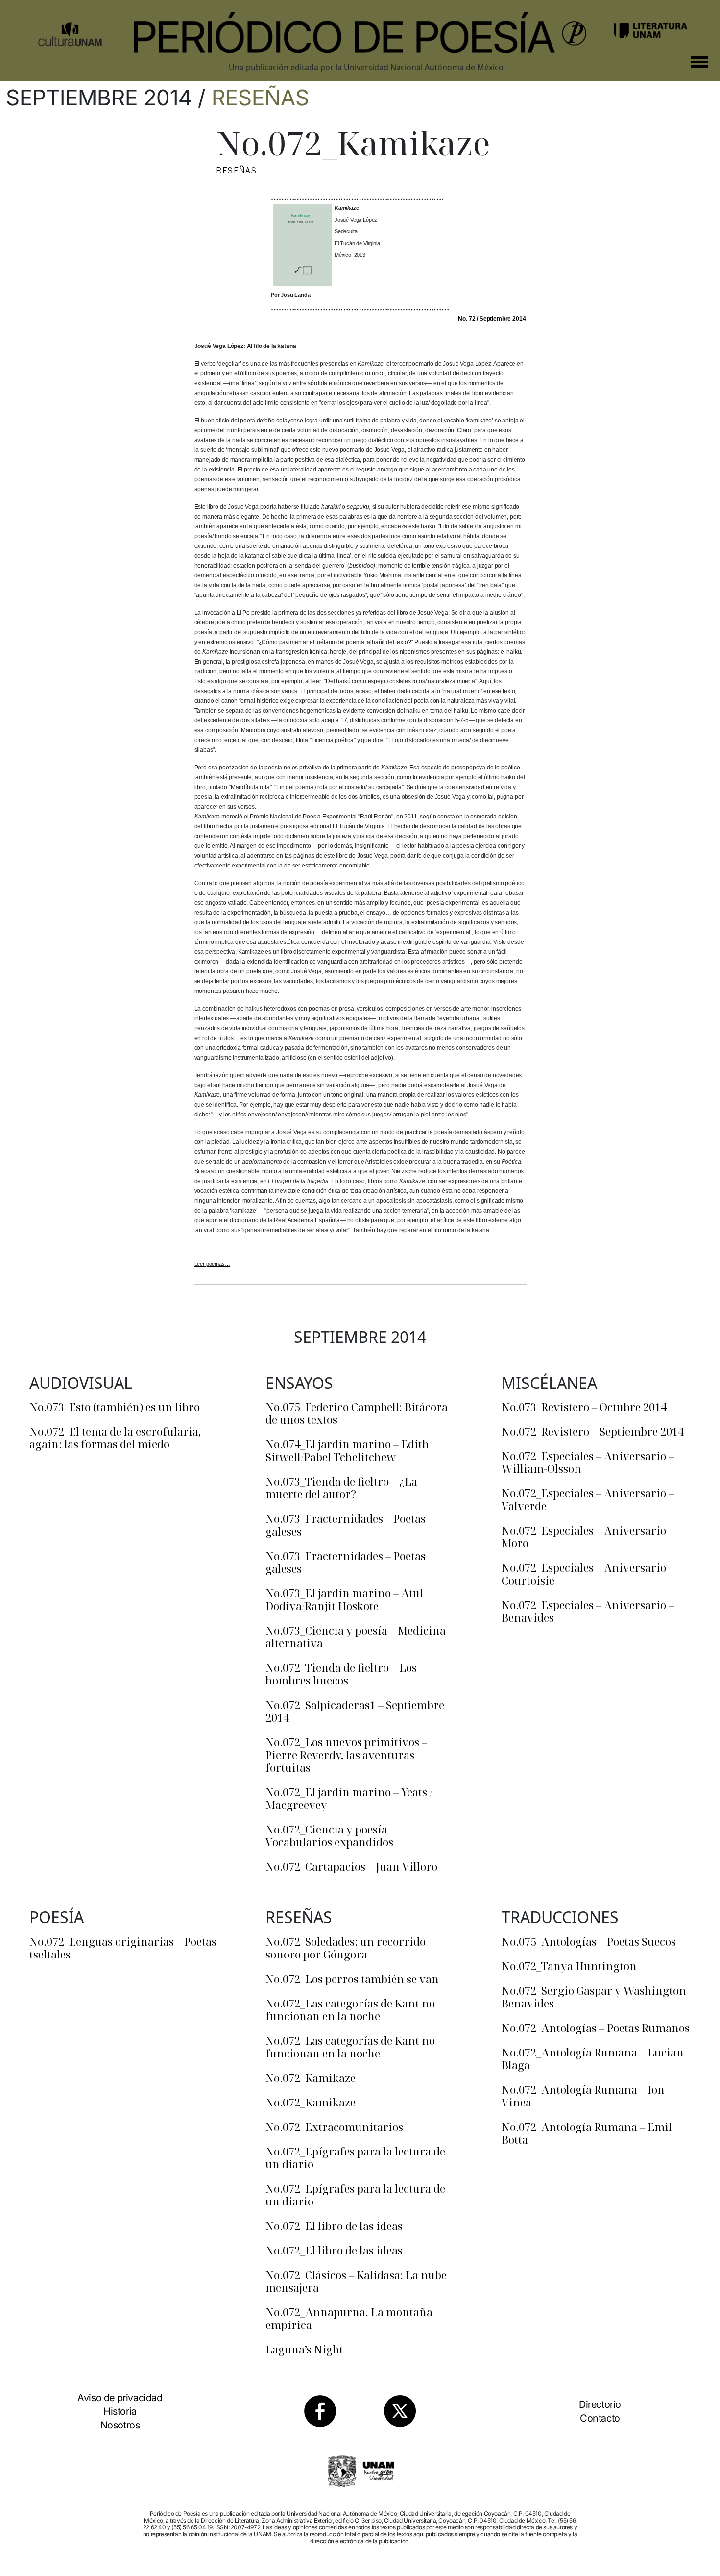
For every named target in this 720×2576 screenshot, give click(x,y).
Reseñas (260, 98)
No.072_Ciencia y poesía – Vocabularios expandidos (330, 1835)
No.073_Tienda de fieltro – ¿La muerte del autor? (341, 1487)
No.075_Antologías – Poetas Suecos (589, 1941)
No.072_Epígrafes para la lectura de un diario (355, 2157)
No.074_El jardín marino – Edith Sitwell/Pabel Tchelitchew (347, 1450)
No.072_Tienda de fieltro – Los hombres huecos (341, 1674)
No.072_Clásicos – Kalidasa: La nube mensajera (356, 2281)
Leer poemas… (212, 1264)
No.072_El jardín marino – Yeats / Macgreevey (349, 1798)
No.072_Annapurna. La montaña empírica (349, 2318)
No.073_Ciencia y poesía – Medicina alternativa (356, 1636)
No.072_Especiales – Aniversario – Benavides (588, 1611)
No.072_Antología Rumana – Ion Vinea (583, 2096)
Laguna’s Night (304, 2349)
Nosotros (120, 2425)
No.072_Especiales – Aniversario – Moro (588, 1536)
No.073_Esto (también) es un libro (115, 1407)
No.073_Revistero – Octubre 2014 (584, 1407)
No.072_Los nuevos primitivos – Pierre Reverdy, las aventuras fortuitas (346, 1755)
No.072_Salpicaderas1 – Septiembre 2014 (355, 1711)
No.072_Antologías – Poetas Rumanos (596, 2028)
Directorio (600, 2404)
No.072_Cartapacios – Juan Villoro (351, 1866)
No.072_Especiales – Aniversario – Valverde (588, 1499)
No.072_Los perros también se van (352, 1979)
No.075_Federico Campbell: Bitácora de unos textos (357, 1413)
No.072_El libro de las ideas (334, 2226)
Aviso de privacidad (120, 2398)
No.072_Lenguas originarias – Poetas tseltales (123, 1948)
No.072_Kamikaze (311, 2078)
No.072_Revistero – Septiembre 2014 (593, 1431)
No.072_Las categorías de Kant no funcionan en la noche (350, 2009)
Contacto (600, 2418)
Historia (120, 2411)
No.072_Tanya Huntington (569, 1966)
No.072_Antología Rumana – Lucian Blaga (593, 2058)
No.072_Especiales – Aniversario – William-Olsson (588, 1462)
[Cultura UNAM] (70, 30)
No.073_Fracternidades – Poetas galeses (346, 1525)
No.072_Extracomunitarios (334, 2127)
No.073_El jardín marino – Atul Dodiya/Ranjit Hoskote (344, 1599)
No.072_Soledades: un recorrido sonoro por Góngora (346, 1948)
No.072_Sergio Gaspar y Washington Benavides (594, 1997)
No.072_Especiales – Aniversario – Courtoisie (588, 1574)
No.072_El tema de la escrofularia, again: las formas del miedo (115, 1437)
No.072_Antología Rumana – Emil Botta (587, 2133)
